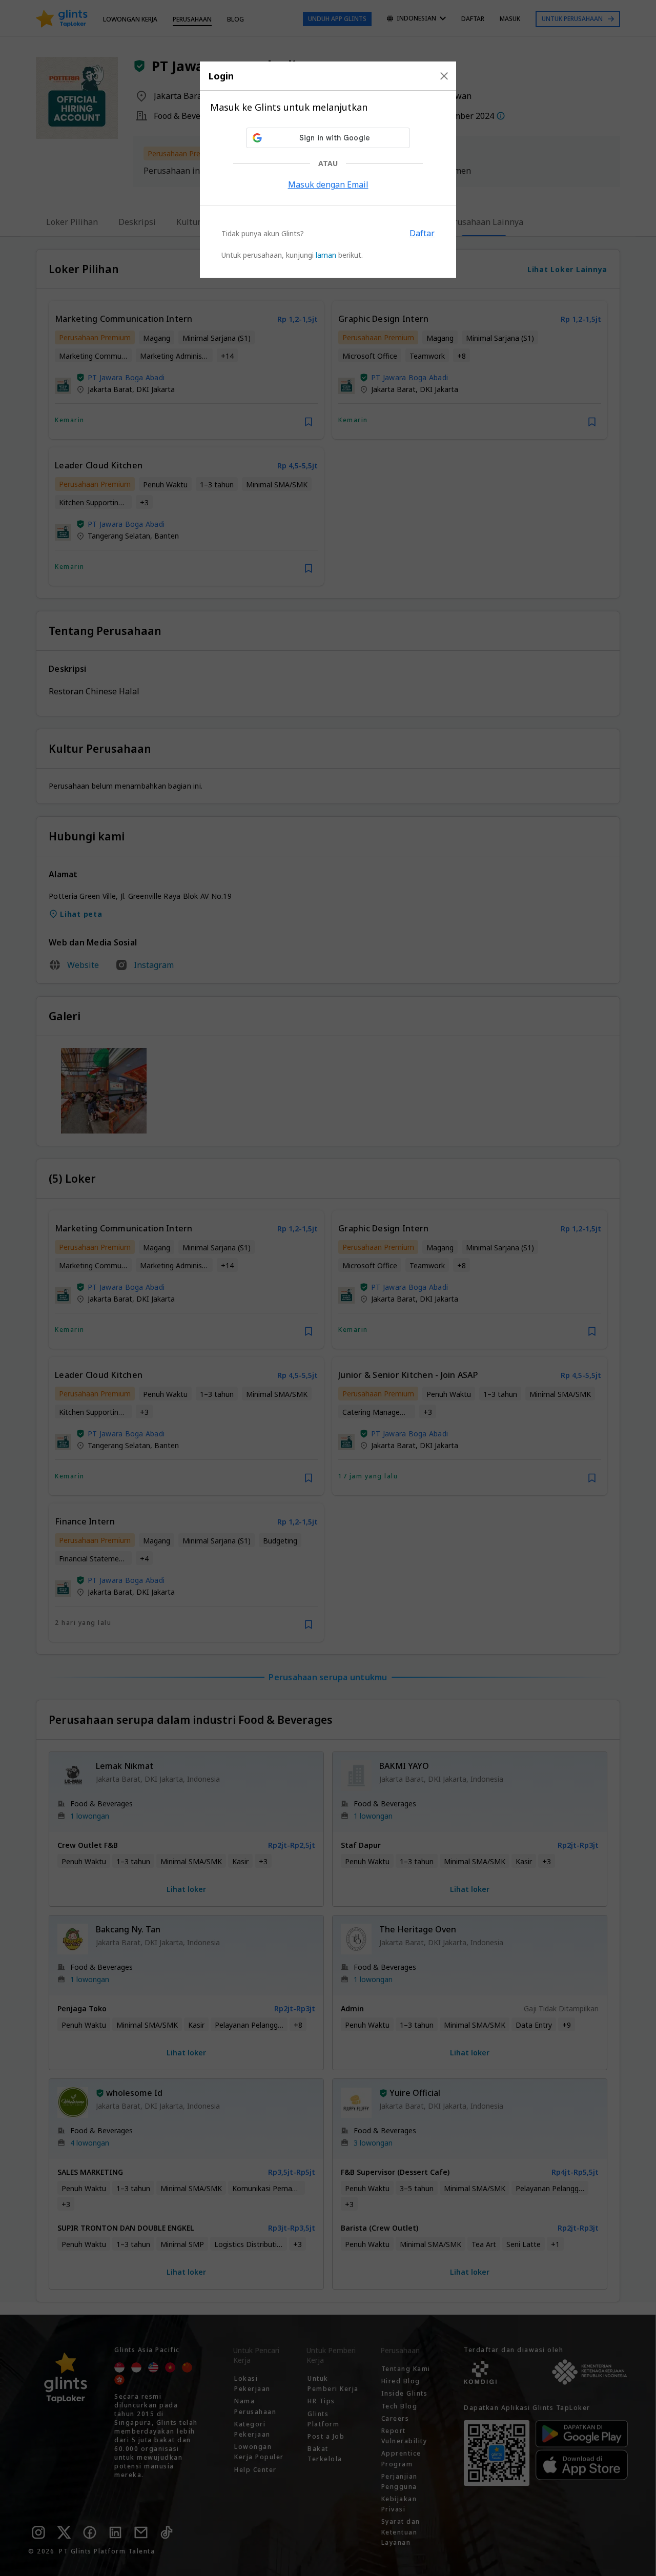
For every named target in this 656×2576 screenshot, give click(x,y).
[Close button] (444, 76)
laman (326, 255)
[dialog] (328, 170)
